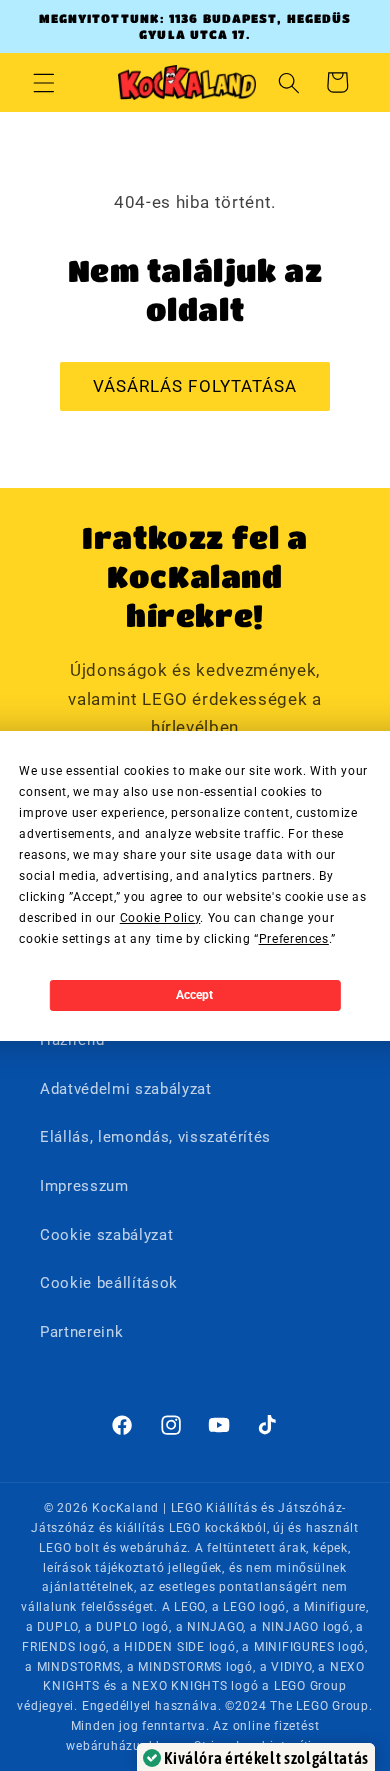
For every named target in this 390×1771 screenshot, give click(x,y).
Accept (194, 995)
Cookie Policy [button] (160, 918)
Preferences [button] (294, 939)
